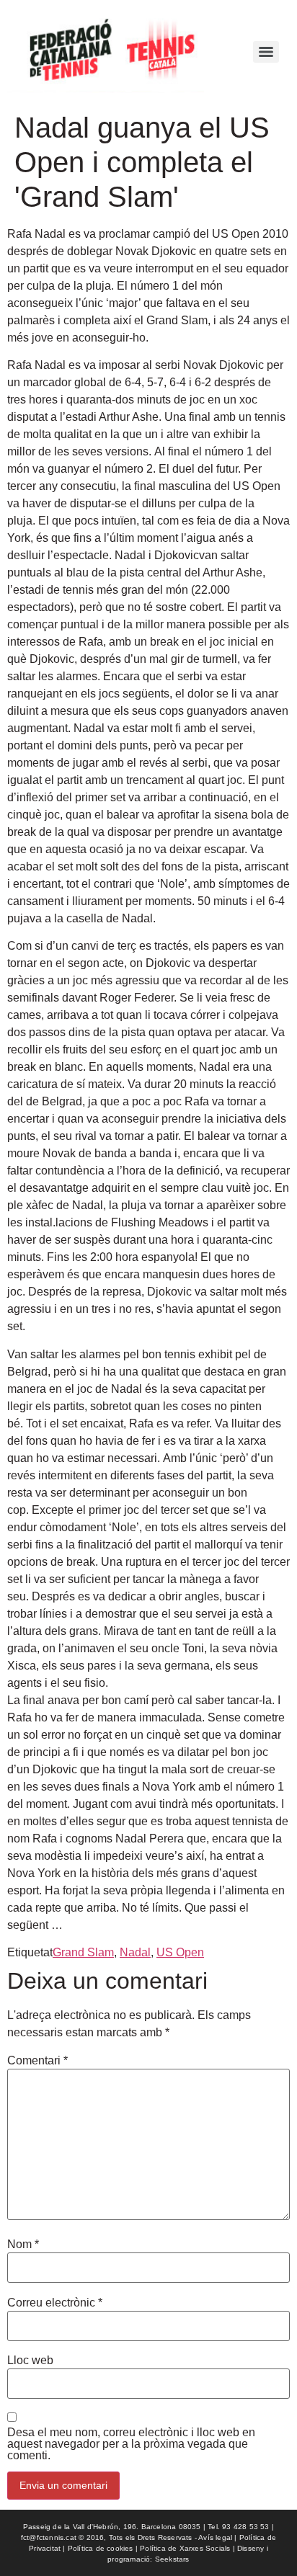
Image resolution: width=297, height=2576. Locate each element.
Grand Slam (83, 1952)
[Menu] (266, 52)
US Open (180, 1952)
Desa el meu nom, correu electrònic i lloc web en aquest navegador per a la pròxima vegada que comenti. (131, 2444)
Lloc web (30, 2361)
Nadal (135, 1952)
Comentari (37, 2061)
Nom (23, 2245)
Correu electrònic (55, 2303)
